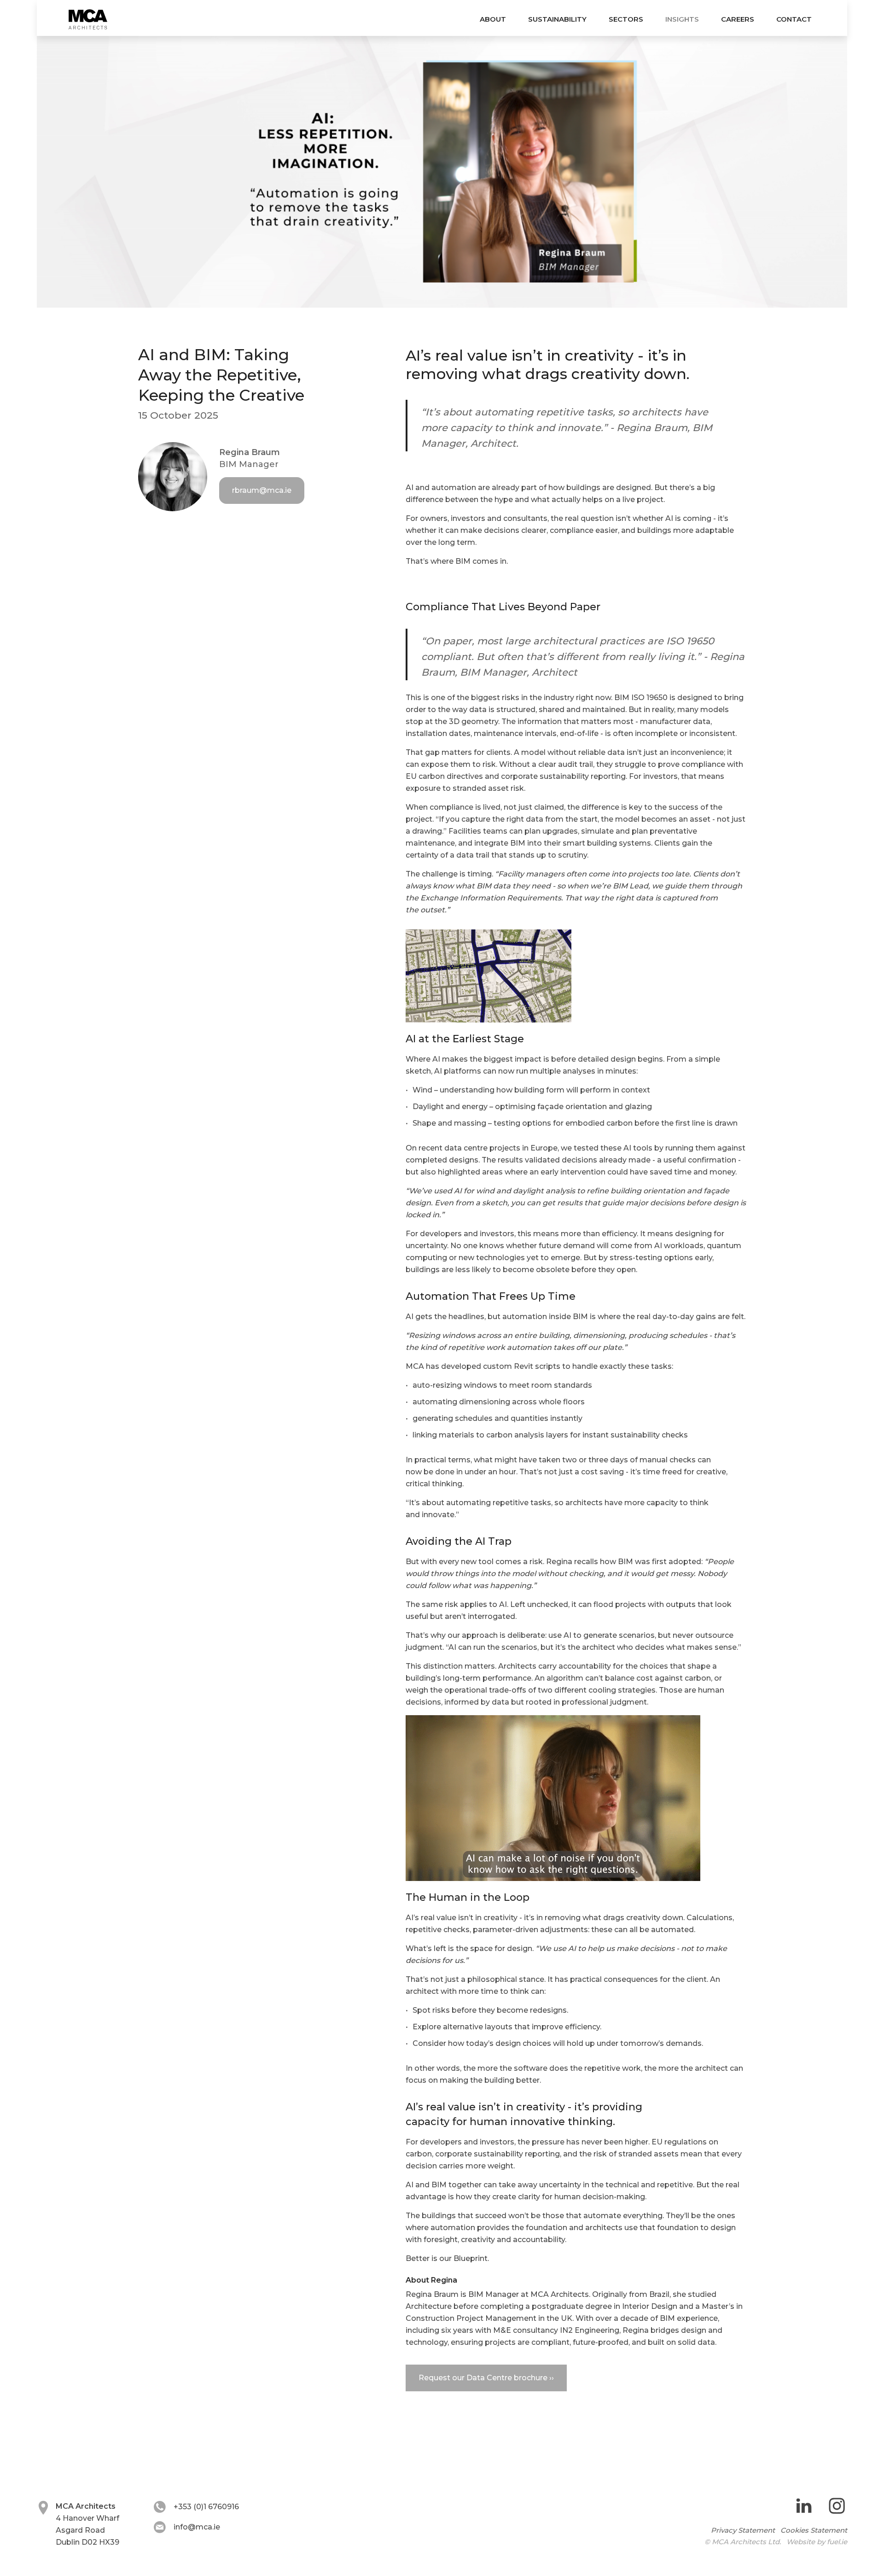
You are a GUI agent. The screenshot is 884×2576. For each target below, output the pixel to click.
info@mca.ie (197, 2527)
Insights (682, 19)
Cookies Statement (814, 2530)
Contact (794, 19)
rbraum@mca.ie (262, 490)
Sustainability (557, 19)
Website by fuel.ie (817, 2542)
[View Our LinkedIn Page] (804, 2507)
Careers (738, 19)
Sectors (626, 19)
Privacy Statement (743, 2530)
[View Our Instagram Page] (837, 2507)
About (493, 19)
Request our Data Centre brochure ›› (486, 2378)
